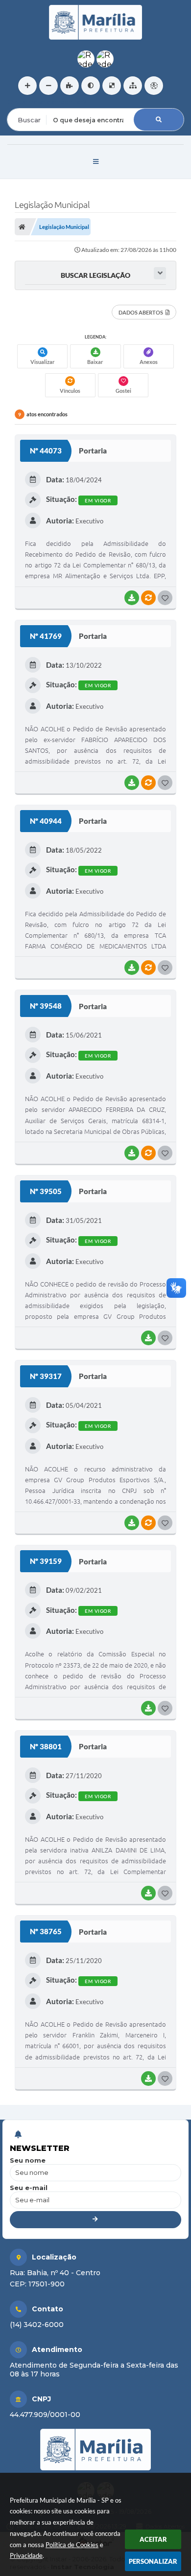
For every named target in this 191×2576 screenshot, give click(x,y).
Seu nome (28, 2160)
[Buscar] (159, 120)
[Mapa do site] (133, 86)
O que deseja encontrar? (47, 102)
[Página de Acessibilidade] (154, 86)
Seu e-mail (29, 2188)
